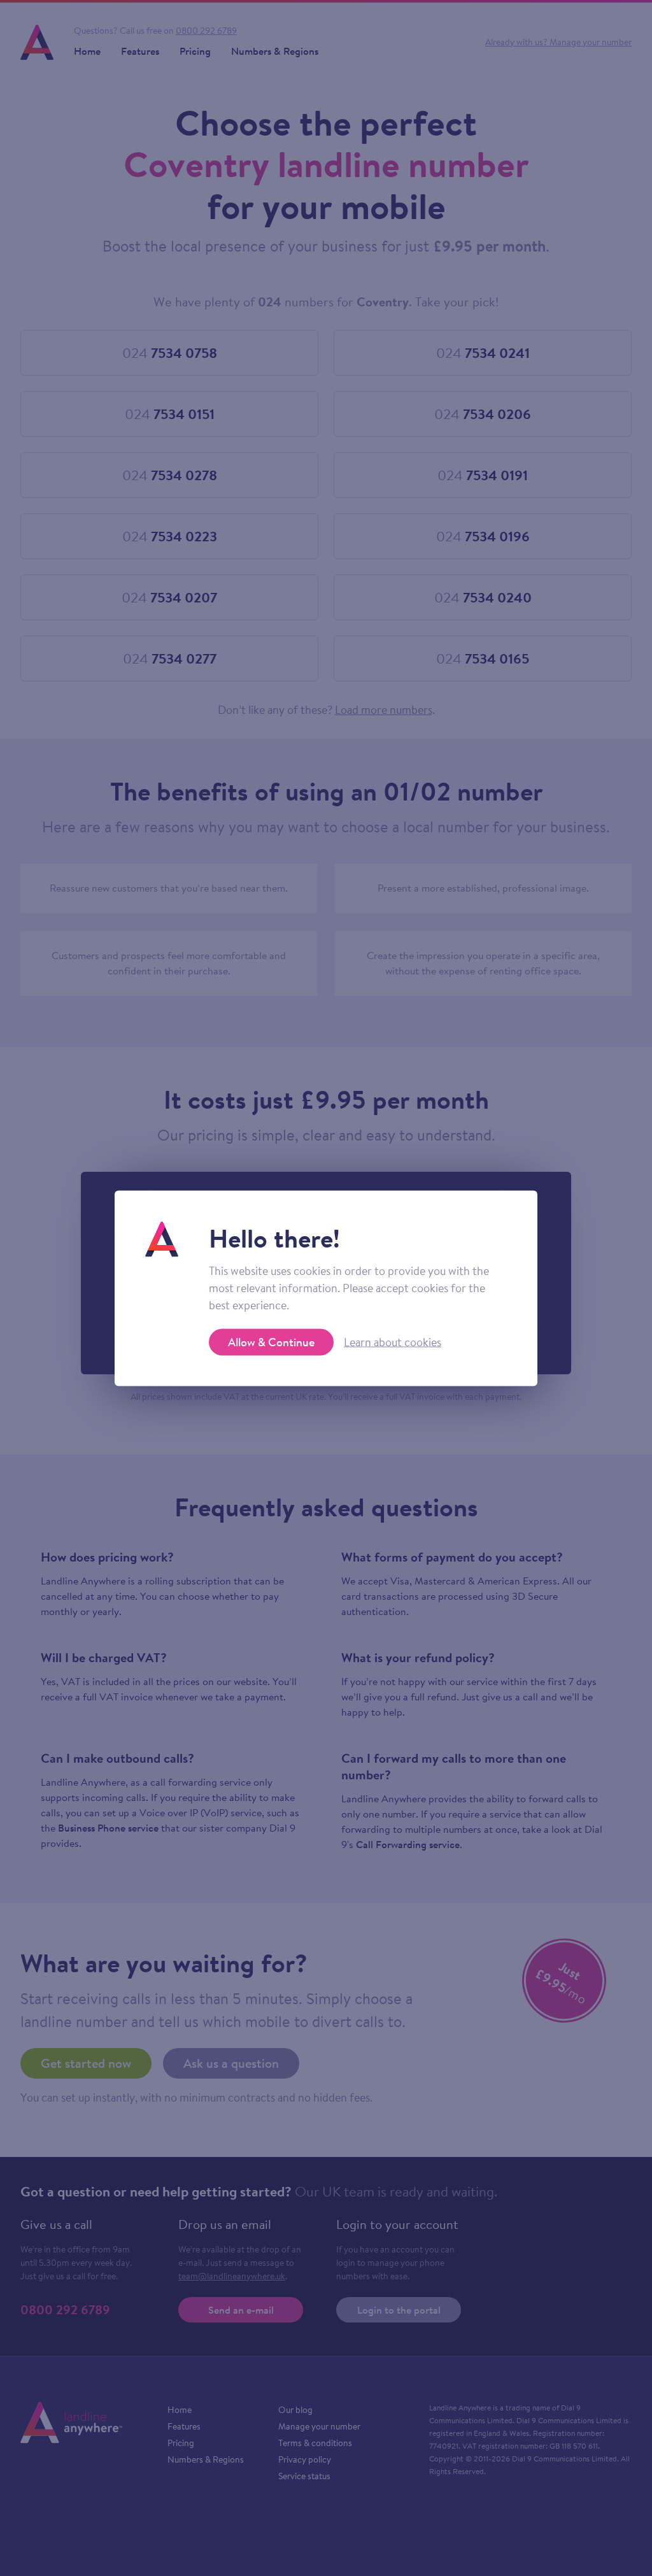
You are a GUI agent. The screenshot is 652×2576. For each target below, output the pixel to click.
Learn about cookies (393, 1342)
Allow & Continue (271, 1341)
